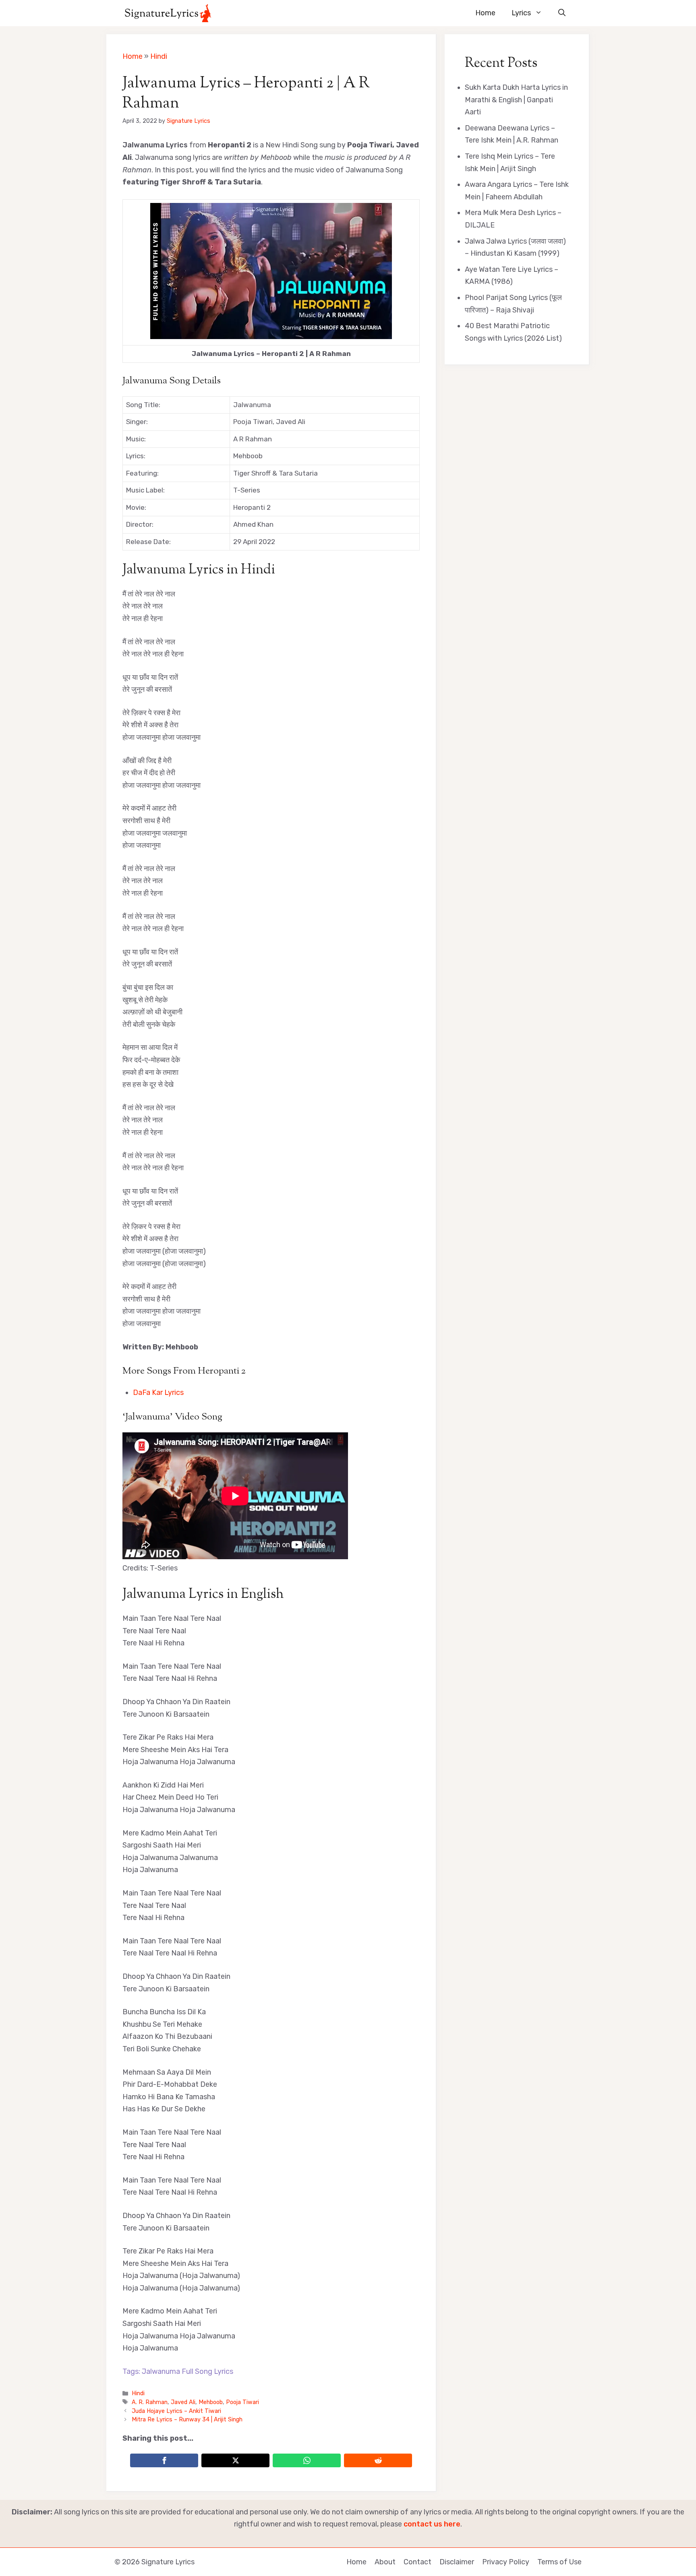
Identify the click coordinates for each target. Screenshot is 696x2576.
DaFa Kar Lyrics (158, 1392)
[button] (562, 13)
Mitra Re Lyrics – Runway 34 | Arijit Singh (187, 2419)
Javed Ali (183, 2402)
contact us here (432, 2524)
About (385, 2562)
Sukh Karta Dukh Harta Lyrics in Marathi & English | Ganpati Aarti (516, 100)
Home (485, 13)
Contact (417, 2562)
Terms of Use (559, 2562)
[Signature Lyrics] (168, 13)
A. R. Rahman (150, 2402)
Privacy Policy (506, 2562)
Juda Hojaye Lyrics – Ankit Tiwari (176, 2411)
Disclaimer (457, 2562)
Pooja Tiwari (242, 2402)
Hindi (159, 56)
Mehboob (211, 2402)
